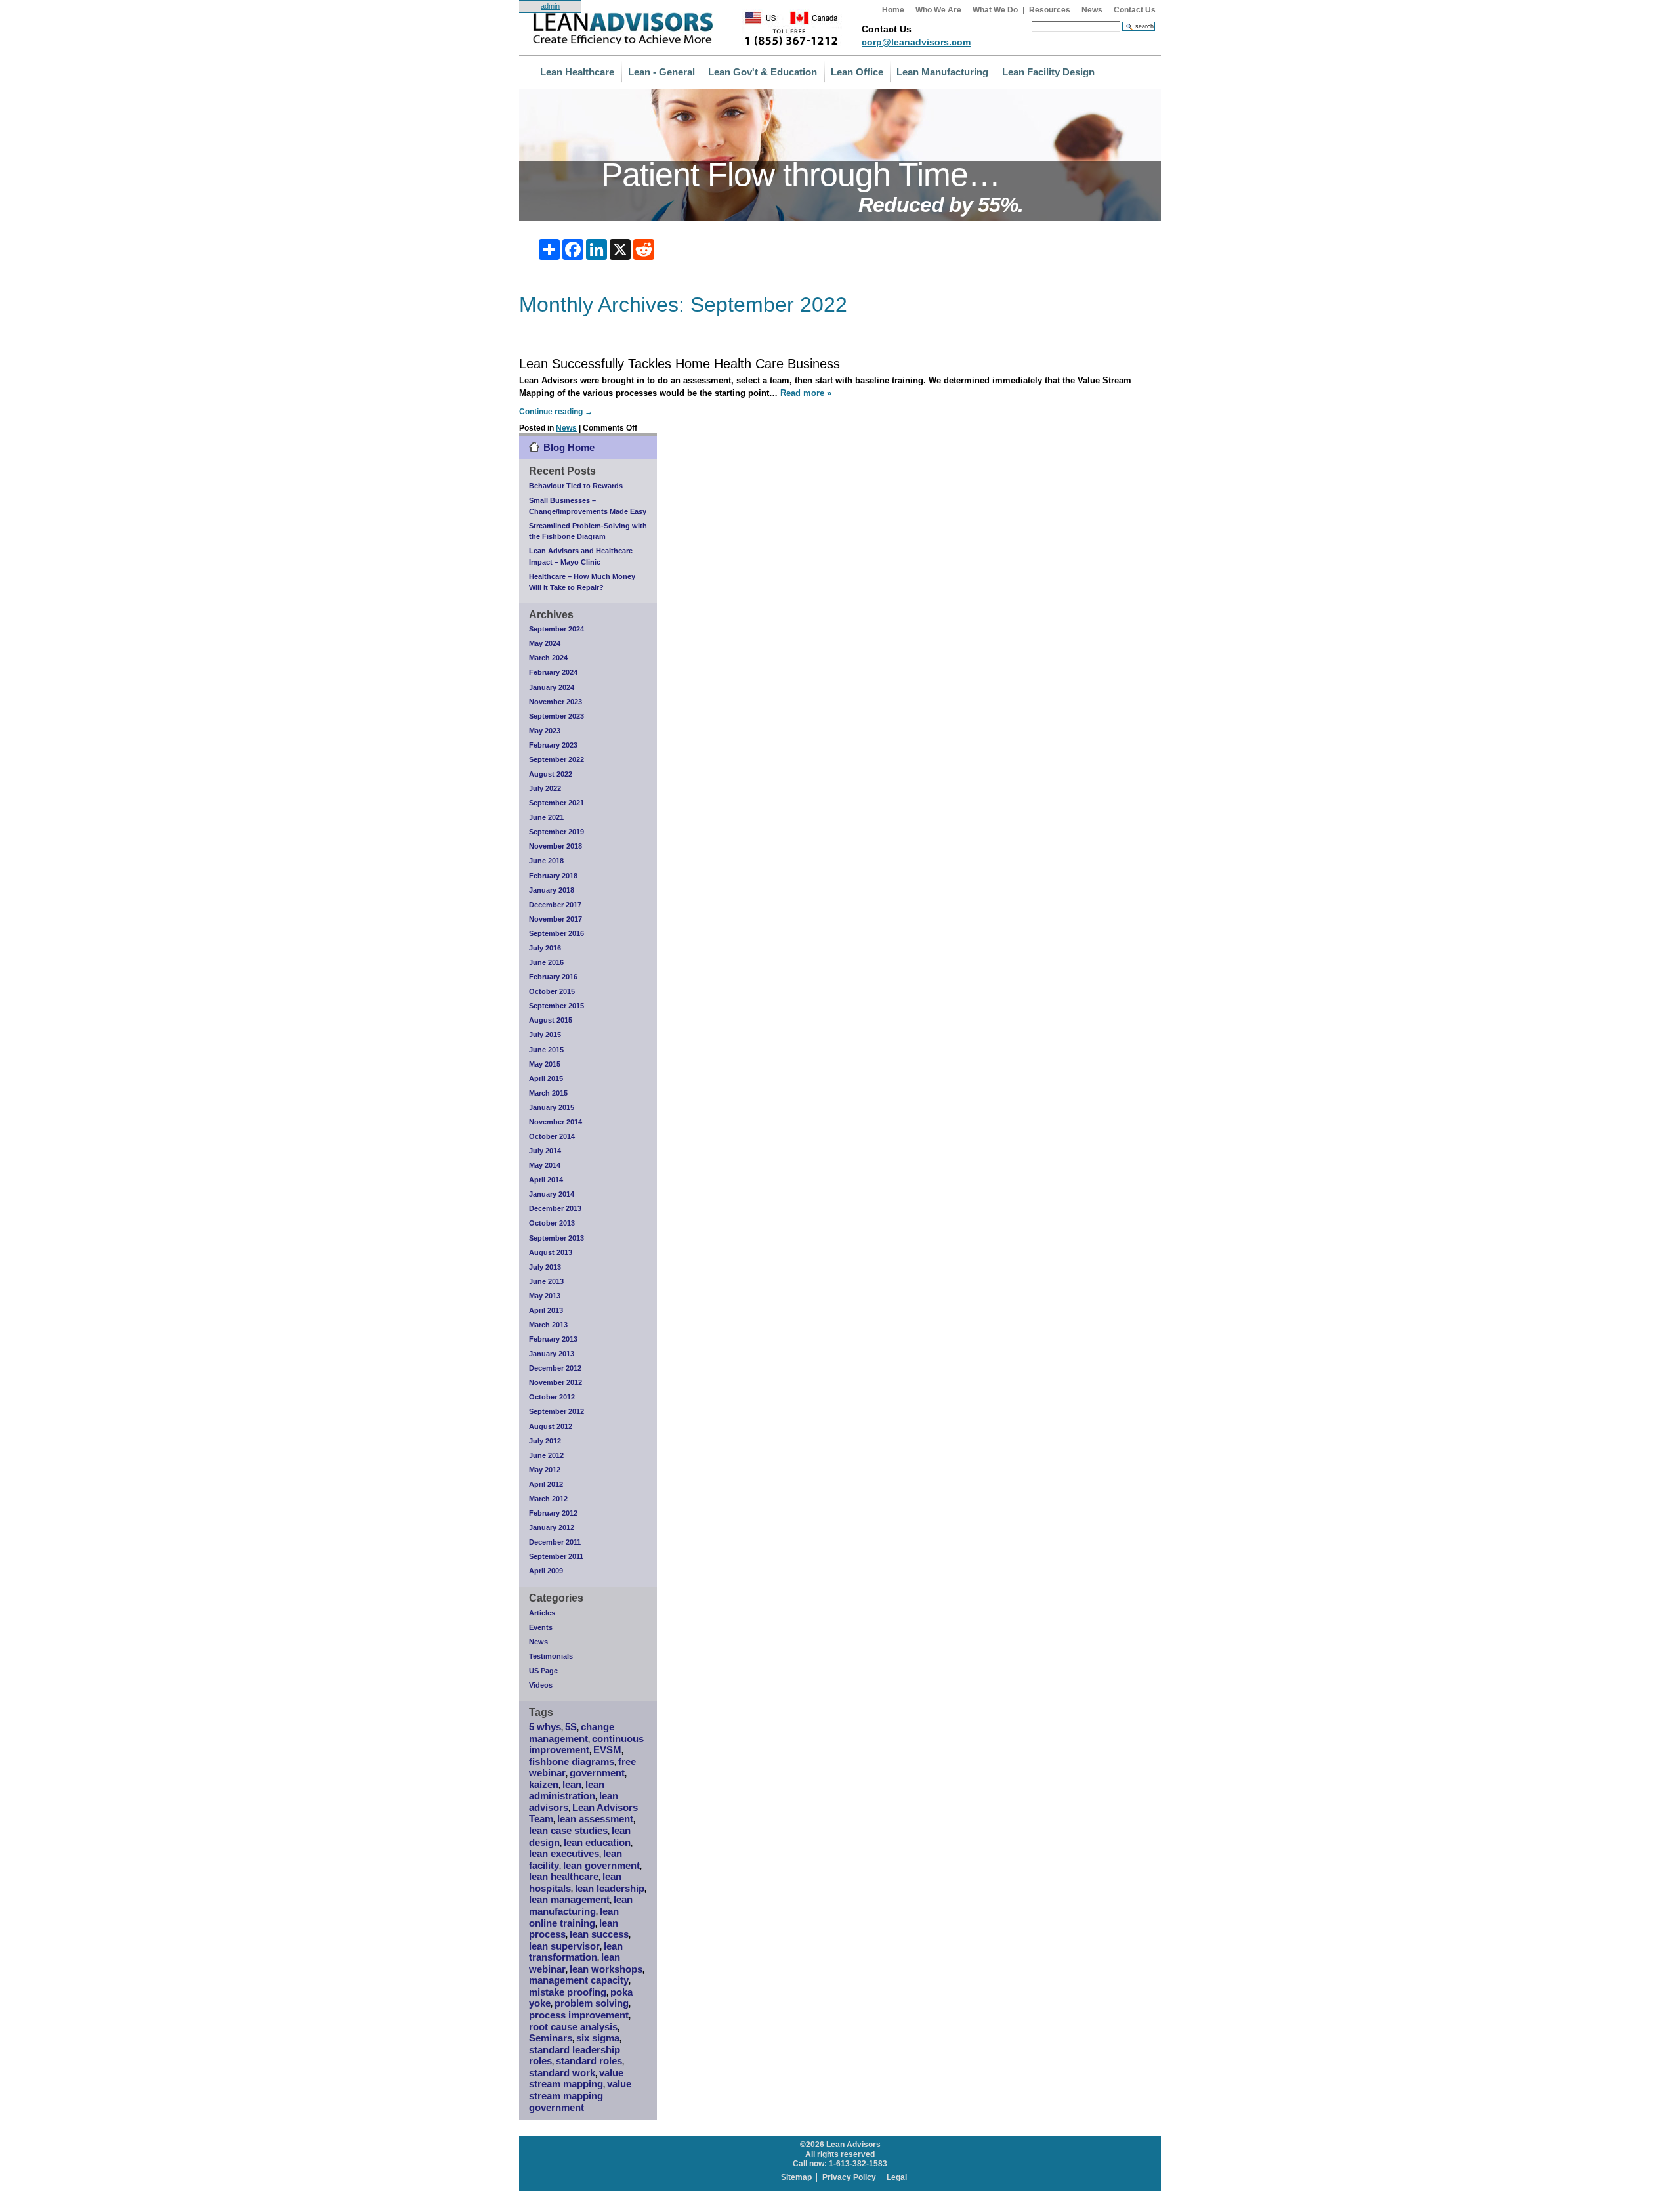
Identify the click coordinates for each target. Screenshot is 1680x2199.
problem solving (592, 2003)
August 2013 (551, 1252)
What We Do (995, 10)
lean (572, 1785)
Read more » (806, 393)
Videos (541, 1685)
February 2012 (553, 1513)
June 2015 (546, 1050)
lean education (597, 1843)
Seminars (551, 2038)
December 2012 (555, 1368)
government (597, 1773)
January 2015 (552, 1107)
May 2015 (545, 1064)
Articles (542, 1613)
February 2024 (553, 672)
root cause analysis (573, 2027)
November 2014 (556, 1122)
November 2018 (556, 846)
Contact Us (1135, 10)
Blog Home (569, 447)
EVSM (607, 1750)
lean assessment (595, 1819)
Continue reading (556, 412)
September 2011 (556, 1556)
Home (893, 10)
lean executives (564, 1854)
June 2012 (546, 1455)
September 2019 (556, 832)
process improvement (579, 2015)
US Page (543, 1671)
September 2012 (556, 1411)
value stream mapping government (580, 2096)
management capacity (579, 1980)
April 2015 (546, 1078)
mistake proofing (568, 1992)
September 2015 (556, 1006)
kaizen (544, 1785)
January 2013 (552, 1354)
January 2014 (552, 1194)
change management (572, 1733)
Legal (897, 2177)
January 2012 (552, 1527)
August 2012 (551, 1426)
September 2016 (556, 933)
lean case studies (568, 1831)
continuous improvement (586, 1745)
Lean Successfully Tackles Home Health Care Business (680, 364)
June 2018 (546, 861)
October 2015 (552, 991)
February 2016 (553, 977)
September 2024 (556, 629)
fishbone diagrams (572, 1762)
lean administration (567, 1791)
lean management (569, 1900)
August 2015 (551, 1020)
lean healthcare (564, 1877)
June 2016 (546, 962)
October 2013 (552, 1223)
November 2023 (556, 702)
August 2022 (551, 774)
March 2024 (548, 658)
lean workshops (606, 1969)
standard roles (589, 2061)
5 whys (545, 1727)
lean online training (574, 1917)
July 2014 (545, 1151)
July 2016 (545, 948)
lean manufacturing (581, 1906)
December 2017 (555, 905)
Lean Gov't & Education (763, 72)
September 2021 (556, 803)
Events (541, 1627)
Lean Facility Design (1048, 72)
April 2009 (546, 1571)
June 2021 (546, 817)
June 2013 (546, 1281)
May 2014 (545, 1165)
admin (550, 6)
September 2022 (556, 759)
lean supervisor (564, 1946)
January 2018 (552, 890)
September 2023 (556, 716)
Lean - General (661, 72)
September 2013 (556, 1238)
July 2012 (545, 1441)
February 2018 (553, 876)
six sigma (598, 2038)
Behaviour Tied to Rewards (576, 486)
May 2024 (545, 643)
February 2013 (553, 1339)
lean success (599, 1934)
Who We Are (938, 10)
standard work (562, 2073)
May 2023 (545, 731)
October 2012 (552, 1397)
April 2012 (546, 1484)
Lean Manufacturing (942, 72)
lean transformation (576, 1952)
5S (571, 1727)
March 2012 (548, 1499)
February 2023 (553, 745)
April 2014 (546, 1180)
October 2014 (552, 1136)
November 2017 (556, 919)
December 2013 (555, 1208)
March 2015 (548, 1093)
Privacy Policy (849, 2177)
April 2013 (546, 1310)
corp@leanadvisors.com (916, 42)
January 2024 (552, 687)
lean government (601, 1866)
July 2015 (545, 1035)
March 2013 (548, 1325)
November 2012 (556, 1382)
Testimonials (551, 1656)
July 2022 (545, 788)
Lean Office (857, 72)
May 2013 (545, 1296)
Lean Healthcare (577, 72)
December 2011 (555, 1542)
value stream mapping (576, 2079)
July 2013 (545, 1267)
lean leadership (610, 1889)
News (1092, 10)
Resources (1050, 10)
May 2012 (545, 1470)
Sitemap (796, 2177)
